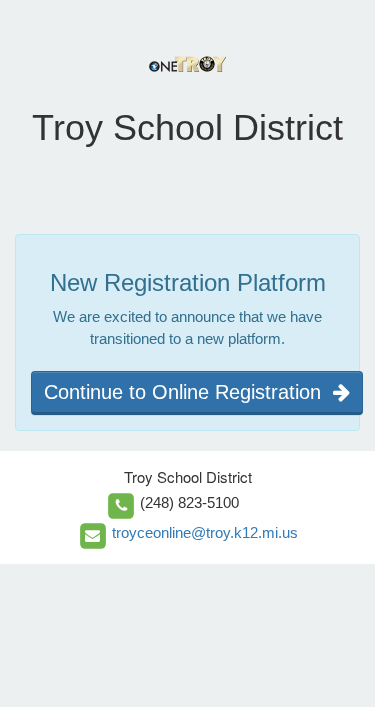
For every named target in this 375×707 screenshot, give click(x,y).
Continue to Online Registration (188, 392)
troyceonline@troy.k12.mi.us (205, 532)
